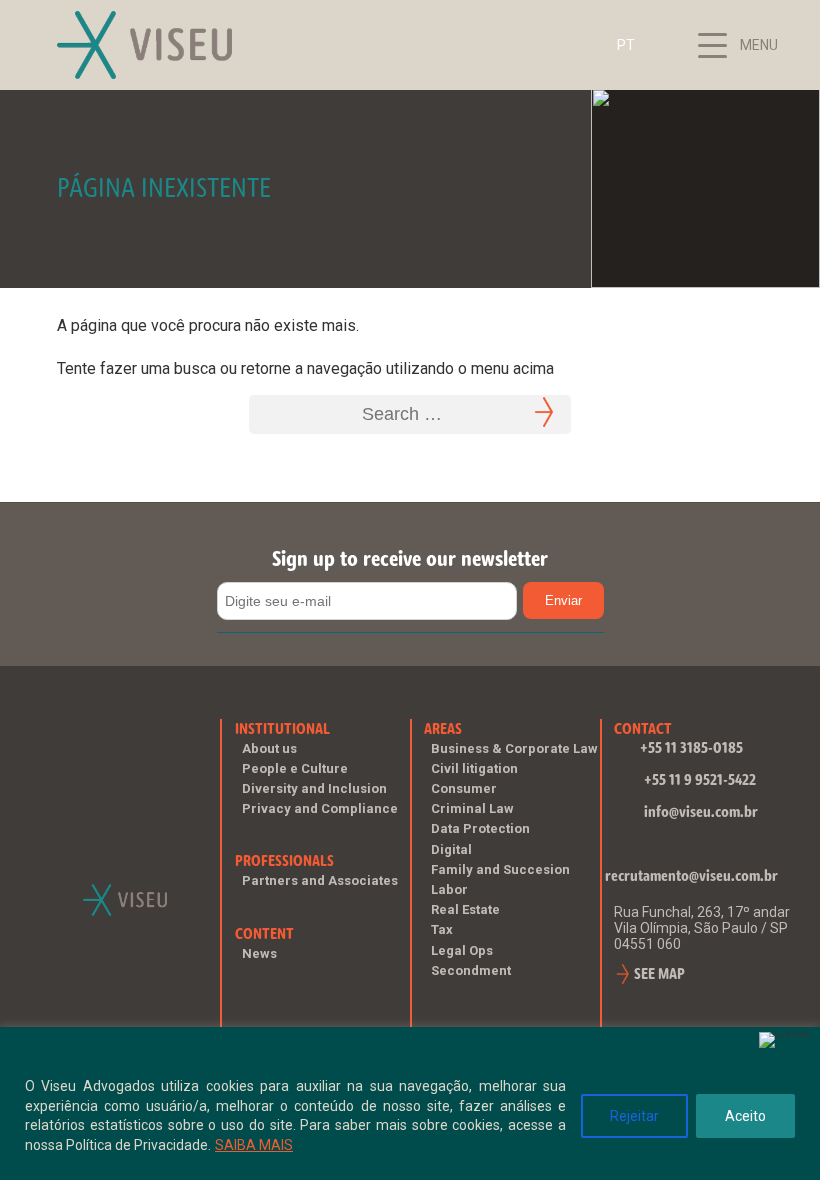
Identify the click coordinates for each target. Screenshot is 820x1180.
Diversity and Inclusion (314, 788)
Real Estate (465, 909)
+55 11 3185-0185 (691, 747)
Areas (443, 728)
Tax (442, 929)
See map (659, 973)
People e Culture (295, 768)
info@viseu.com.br (701, 811)
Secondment (471, 970)
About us (269, 748)
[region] (410, 1103)
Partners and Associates (320, 880)
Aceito (745, 1116)
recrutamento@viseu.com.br (691, 875)
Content (264, 933)
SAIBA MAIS (254, 1145)
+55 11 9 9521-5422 (700, 779)
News (259, 953)
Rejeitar (634, 1116)
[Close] (785, 1040)
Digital (451, 849)
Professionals (284, 860)
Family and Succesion (500, 869)
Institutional (282, 728)
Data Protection (480, 828)
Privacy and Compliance (320, 808)
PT (626, 45)
